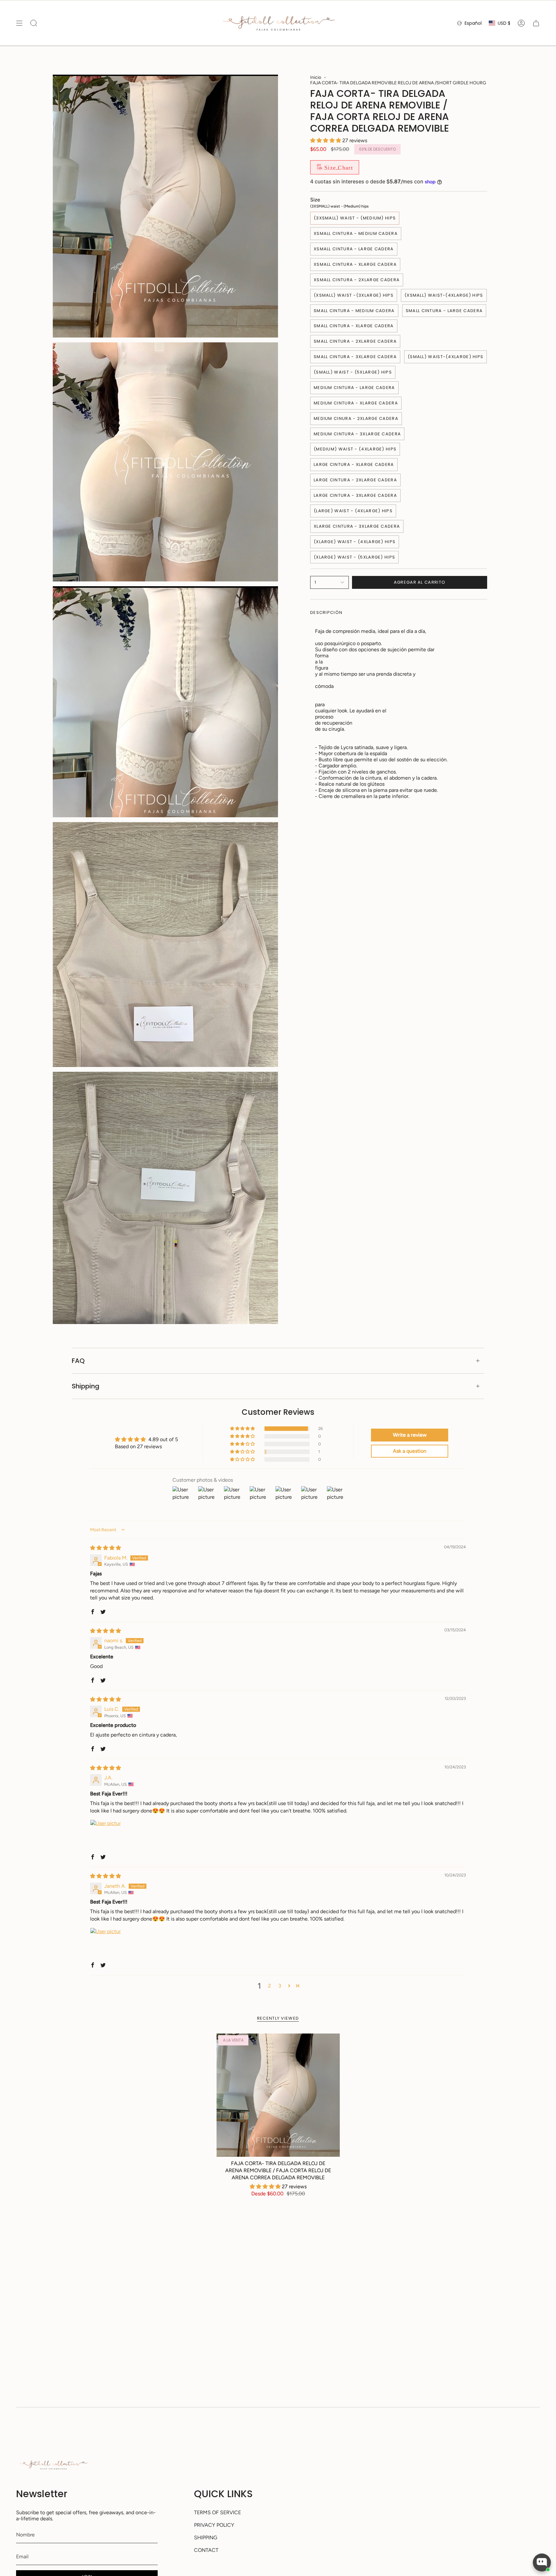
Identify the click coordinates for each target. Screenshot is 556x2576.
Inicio (316, 77)
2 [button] (269, 1986)
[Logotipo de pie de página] (53, 2465)
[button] (326, 140)
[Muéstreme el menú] (19, 23)
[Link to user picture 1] (106, 1835)
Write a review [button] (410, 1435)
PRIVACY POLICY (214, 2525)
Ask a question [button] (410, 1451)
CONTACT (206, 2550)
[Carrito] (536, 23)
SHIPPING (206, 2538)
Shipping (86, 1386)
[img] (106, 1548)
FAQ (78, 1361)
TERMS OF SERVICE (218, 2512)
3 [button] (280, 1986)
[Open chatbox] (542, 2562)
